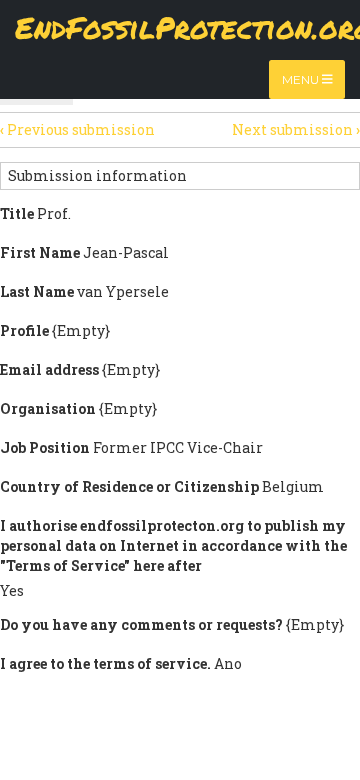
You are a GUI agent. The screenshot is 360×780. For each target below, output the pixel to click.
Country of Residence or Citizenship (129, 486)
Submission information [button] (97, 175)
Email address (49, 369)
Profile (24, 330)
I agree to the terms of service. (105, 663)
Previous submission (77, 129)
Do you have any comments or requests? (141, 624)
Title (17, 213)
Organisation (48, 408)
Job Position (45, 447)
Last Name (37, 291)
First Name (40, 252)
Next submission (296, 129)
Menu (302, 79)
